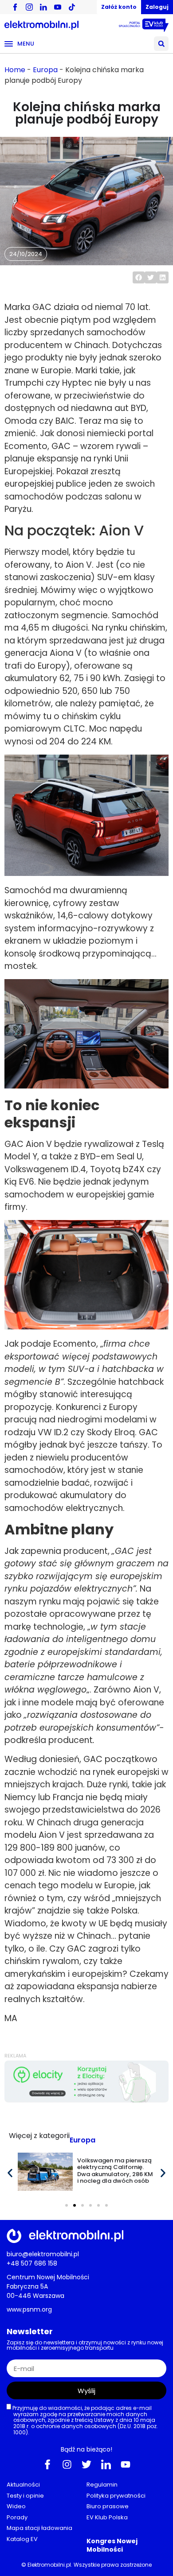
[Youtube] (126, 2464)
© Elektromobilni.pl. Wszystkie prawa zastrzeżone (86, 2565)
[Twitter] (86, 2464)
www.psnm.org (29, 2309)
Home (15, 70)
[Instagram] (67, 2464)
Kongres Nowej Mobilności (112, 2545)
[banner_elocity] (86, 2100)
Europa (45, 70)
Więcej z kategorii (39, 2136)
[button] (161, 44)
